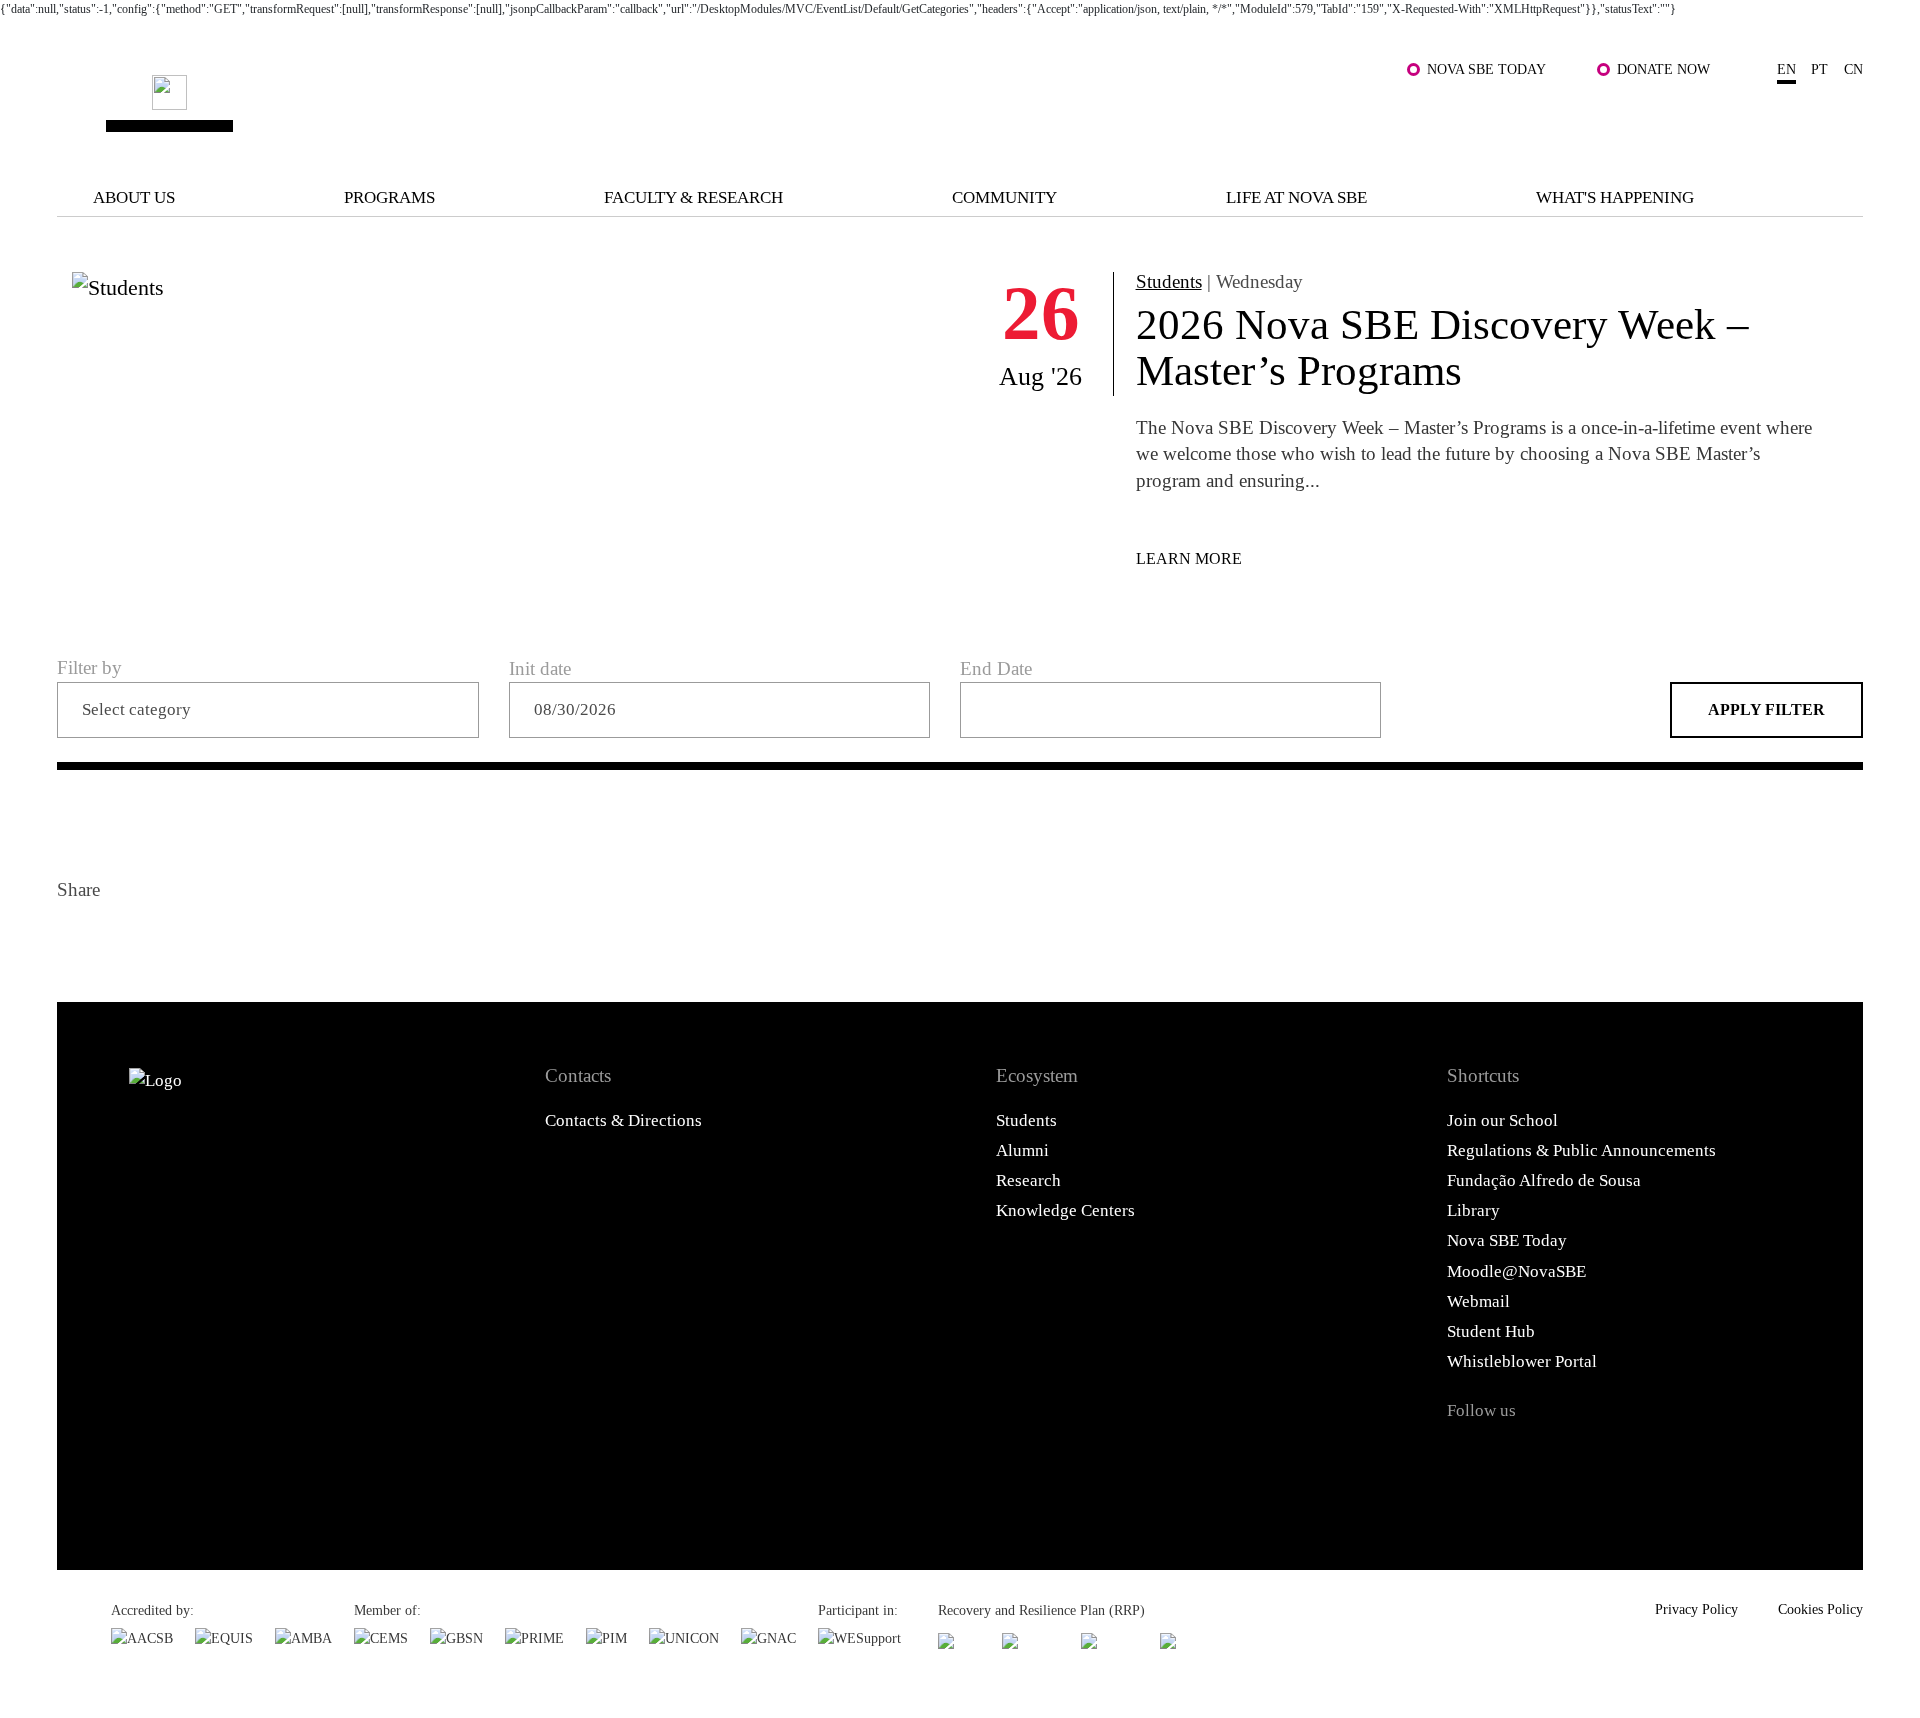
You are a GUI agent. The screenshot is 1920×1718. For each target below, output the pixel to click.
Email (222, 939)
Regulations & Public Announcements (1581, 1150)
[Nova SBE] (801, 107)
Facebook (78, 939)
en (1786, 69)
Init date (540, 668)
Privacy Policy (1696, 1609)
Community (1004, 197)
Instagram (1569, 1457)
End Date (996, 668)
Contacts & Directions (623, 1120)
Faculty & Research (693, 197)
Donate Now (1663, 69)
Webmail (1478, 1301)
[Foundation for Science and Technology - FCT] (959, 1640)
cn (1853, 69)
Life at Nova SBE (1296, 197)
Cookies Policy (1820, 1609)
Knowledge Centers (1065, 1210)
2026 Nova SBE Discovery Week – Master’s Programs (1442, 347)
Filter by (89, 667)
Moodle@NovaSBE (1516, 1271)
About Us (134, 197)
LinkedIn (174, 939)
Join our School (1502, 1120)
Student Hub (1491, 1331)
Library (1473, 1210)
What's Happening (1615, 197)
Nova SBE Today (1486, 69)
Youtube (1670, 1457)
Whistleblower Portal (1522, 1361)
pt (1819, 69)
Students (1169, 281)
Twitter (126, 939)
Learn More (1189, 558)
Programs (389, 197)
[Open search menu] (1839, 121)
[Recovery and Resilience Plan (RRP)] (1030, 1640)
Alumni (1022, 1150)
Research (1028, 1180)
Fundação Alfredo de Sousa (1544, 1180)
